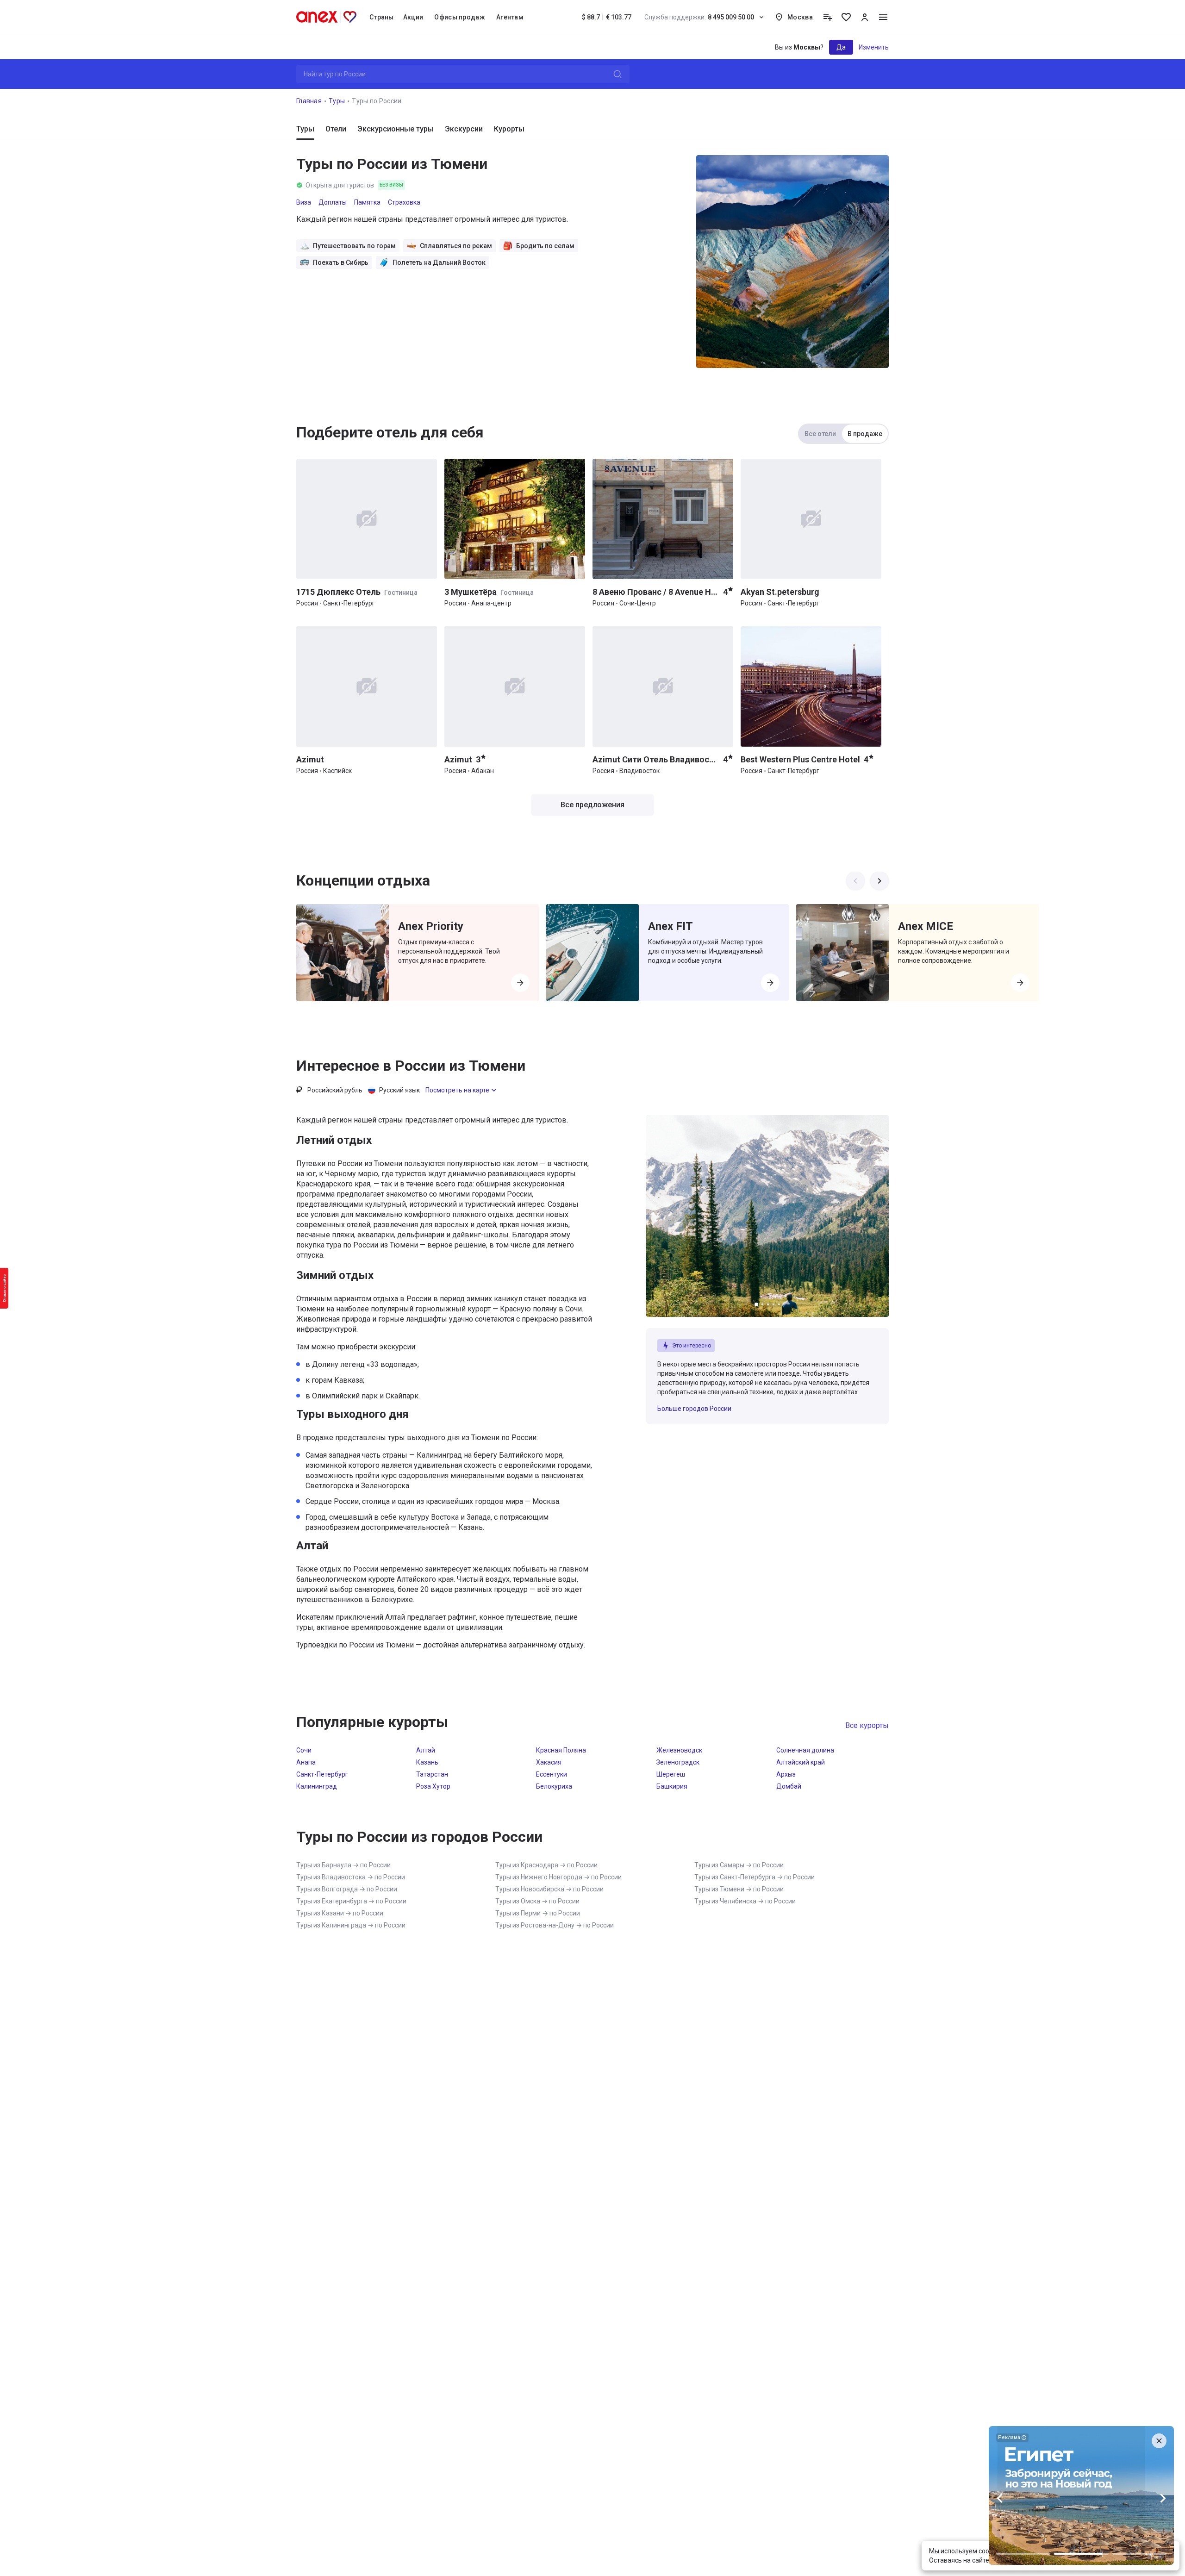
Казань (427, 1762)
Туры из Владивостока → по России (351, 1877)
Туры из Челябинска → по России (745, 1901)
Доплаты (333, 202)
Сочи (304, 1750)
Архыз (786, 1774)
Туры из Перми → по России (538, 1913)
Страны (382, 17)
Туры (337, 101)
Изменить (874, 47)
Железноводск (679, 1750)
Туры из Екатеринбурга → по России (351, 1901)
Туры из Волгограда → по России (347, 1889)
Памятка (367, 202)
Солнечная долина (805, 1750)
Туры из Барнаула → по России (343, 1865)
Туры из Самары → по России (739, 1865)
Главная (309, 101)
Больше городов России (694, 1409)
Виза (304, 202)
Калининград (317, 1786)
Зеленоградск (678, 1762)
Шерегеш (671, 1774)
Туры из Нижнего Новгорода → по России (558, 1877)
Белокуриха (554, 1786)
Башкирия (672, 1786)
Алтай (426, 1750)
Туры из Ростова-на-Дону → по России (555, 1925)
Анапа (306, 1762)
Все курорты (867, 1725)
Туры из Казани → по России (340, 1913)
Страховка (404, 202)
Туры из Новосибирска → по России (549, 1889)
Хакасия (549, 1762)
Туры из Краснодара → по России (546, 1865)
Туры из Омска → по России (537, 1901)
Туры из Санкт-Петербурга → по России (755, 1877)
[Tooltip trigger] (828, 17)
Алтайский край (801, 1762)
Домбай (789, 1786)
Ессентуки (552, 1774)
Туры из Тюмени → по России (739, 1889)
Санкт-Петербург (322, 1774)
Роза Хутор (433, 1786)
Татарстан (432, 1774)
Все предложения (592, 805)
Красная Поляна (561, 1750)
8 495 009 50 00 (699, 17)
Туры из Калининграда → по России (351, 1925)
